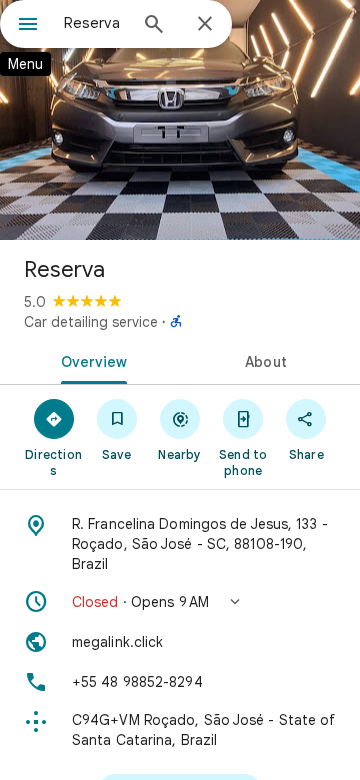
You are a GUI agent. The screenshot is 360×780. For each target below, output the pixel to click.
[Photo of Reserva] (180, 120)
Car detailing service (91, 322)
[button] (180, 602)
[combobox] (95, 23)
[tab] (90, 360)
